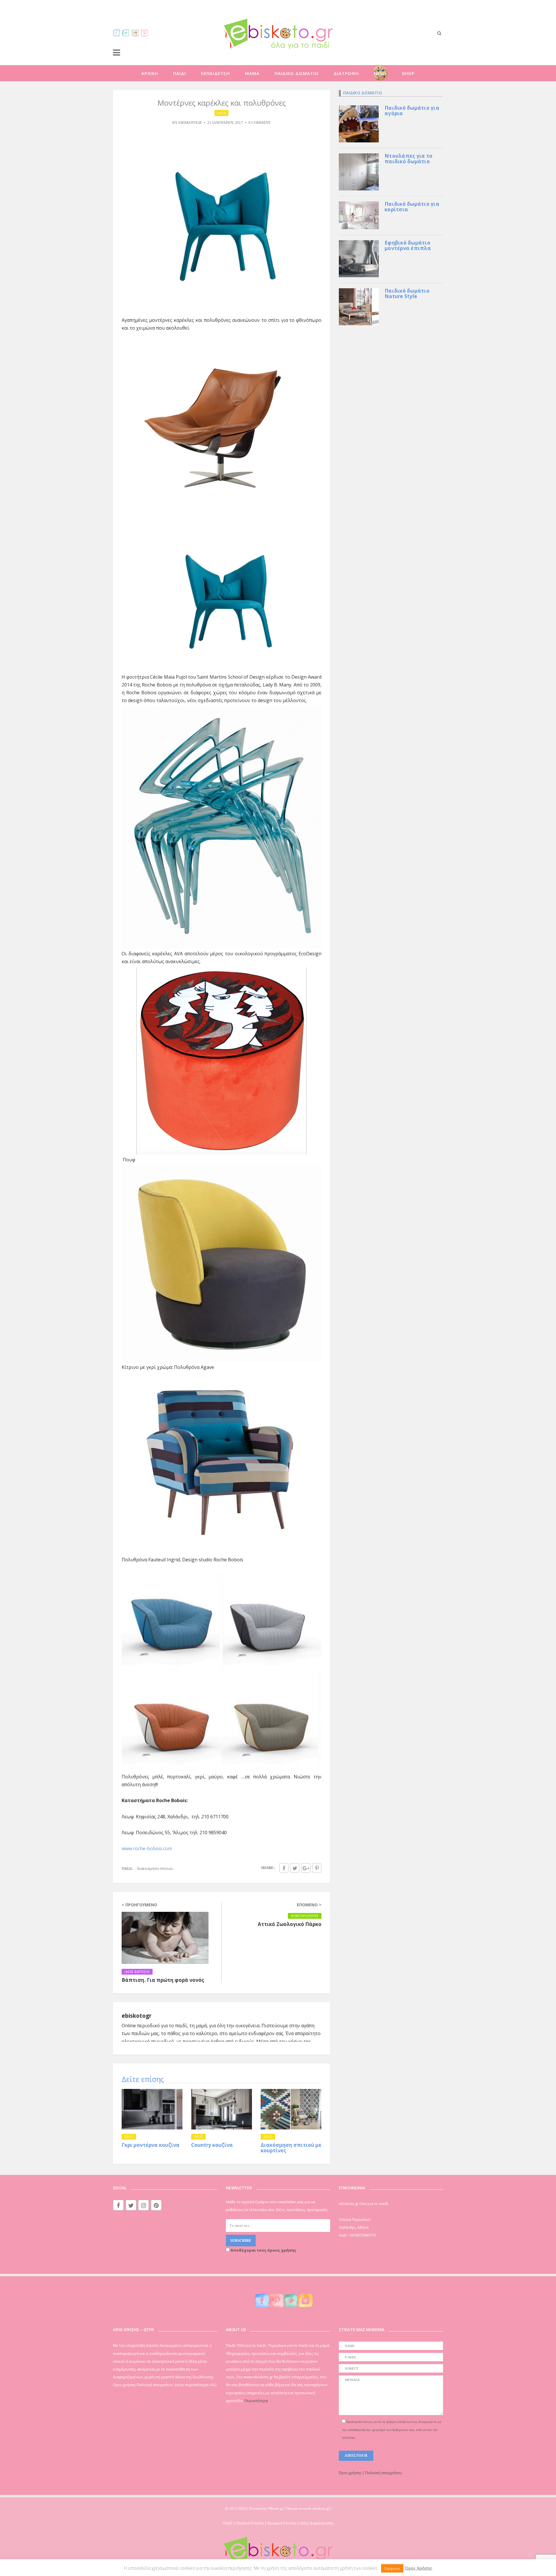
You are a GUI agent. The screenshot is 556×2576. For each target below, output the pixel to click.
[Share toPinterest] (317, 1868)
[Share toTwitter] (295, 1868)
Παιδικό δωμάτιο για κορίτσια (412, 207)
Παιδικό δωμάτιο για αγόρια (412, 111)
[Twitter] (126, 33)
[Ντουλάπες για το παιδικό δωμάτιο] (359, 171)
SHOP (408, 73)
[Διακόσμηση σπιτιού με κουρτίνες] (291, 2109)
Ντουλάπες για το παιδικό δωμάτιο (408, 159)
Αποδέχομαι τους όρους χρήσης (263, 2250)
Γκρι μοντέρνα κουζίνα (151, 2145)
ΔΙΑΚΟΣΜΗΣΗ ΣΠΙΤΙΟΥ (155, 1868)
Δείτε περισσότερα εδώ (195, 2385)
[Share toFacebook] (284, 1868)
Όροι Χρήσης (418, 2568)
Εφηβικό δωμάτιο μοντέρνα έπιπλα (408, 245)
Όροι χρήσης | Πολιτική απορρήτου (370, 2473)
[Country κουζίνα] (222, 2109)
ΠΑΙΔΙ (180, 73)
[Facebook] (117, 33)
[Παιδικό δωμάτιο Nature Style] (359, 306)
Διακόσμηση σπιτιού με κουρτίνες (291, 2148)
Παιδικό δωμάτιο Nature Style (407, 293)
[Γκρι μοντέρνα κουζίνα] (152, 2109)
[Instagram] (135, 33)
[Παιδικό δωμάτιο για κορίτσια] (359, 215)
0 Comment (260, 123)
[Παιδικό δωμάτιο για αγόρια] (359, 123)
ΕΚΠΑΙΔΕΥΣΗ (215, 73)
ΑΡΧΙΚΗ (150, 73)
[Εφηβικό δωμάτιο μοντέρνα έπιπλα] (359, 258)
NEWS (380, 73)
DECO (222, 113)
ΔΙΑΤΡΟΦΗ (346, 73)
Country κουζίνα (212, 2145)
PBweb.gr (276, 2508)
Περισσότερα (256, 2401)
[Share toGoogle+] (306, 1868)
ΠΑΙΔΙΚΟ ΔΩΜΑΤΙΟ (297, 73)
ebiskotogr (190, 123)
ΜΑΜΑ (252, 73)
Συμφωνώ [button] (392, 2568)
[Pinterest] (145, 33)
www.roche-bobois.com (147, 1848)
